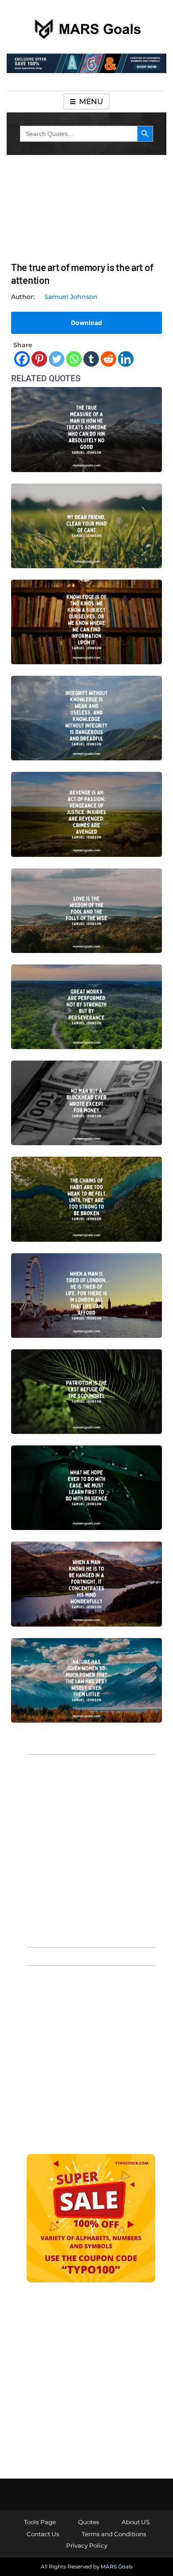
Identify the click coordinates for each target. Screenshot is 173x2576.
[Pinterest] (39, 359)
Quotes (89, 2522)
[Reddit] (108, 359)
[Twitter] (57, 359)
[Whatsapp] (74, 359)
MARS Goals (117, 2566)
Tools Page (40, 2522)
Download (86, 323)
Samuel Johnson (71, 297)
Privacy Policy (87, 2545)
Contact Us (43, 2534)
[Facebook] (22, 359)
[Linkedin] (126, 359)
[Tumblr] (91, 359)
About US (136, 2522)
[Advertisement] (86, 1850)
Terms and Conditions (114, 2534)
